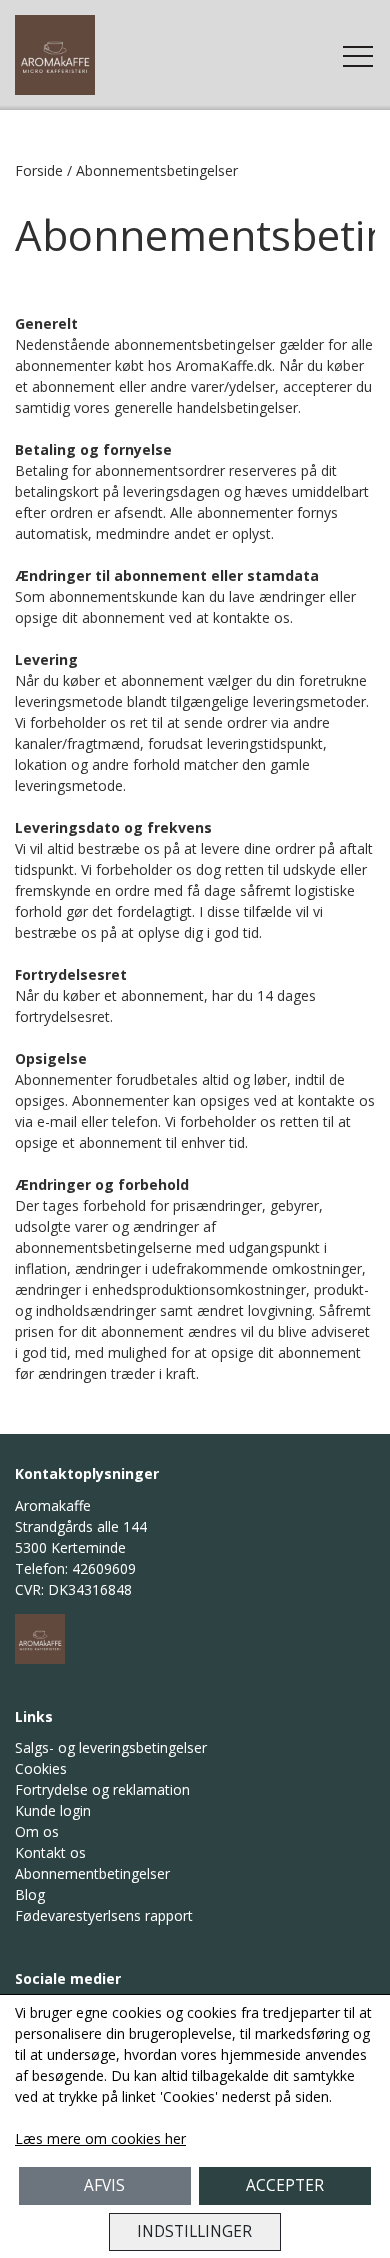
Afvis (104, 2185)
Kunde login (53, 1810)
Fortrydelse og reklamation (102, 1789)
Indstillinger (194, 2231)
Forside (39, 170)
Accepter (285, 2185)
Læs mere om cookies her (100, 2138)
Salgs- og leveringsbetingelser (111, 1747)
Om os (37, 1831)
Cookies (41, 1768)
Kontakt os (50, 1852)
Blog (30, 1894)
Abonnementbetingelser (92, 1873)
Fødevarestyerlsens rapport (104, 1915)
